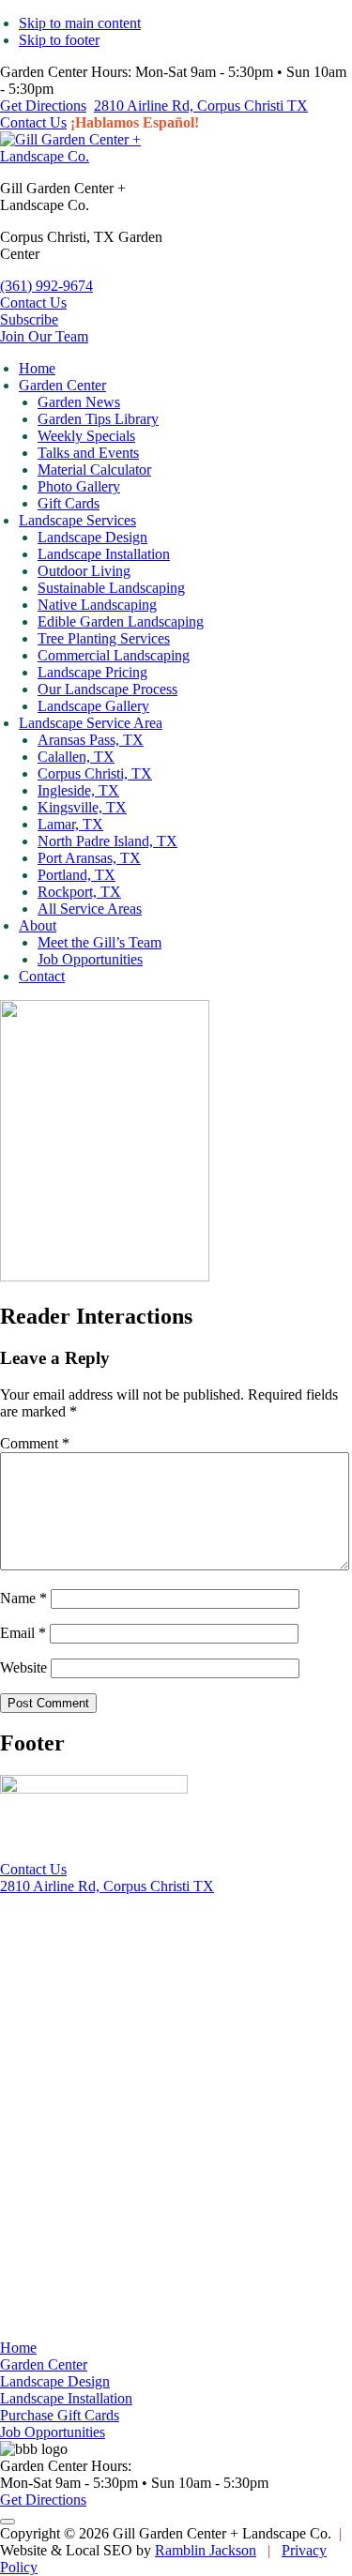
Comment (35, 1443)
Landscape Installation (66, 2398)
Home (18, 2348)
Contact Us (33, 122)
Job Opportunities (53, 2432)
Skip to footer (59, 40)
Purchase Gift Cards (60, 2415)
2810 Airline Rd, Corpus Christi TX (201, 106)
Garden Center (44, 2364)
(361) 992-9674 (46, 286)
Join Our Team (44, 336)
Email (23, 1633)
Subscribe (29, 319)
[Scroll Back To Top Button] (8, 2522)
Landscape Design (55, 2381)
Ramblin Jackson (206, 2550)
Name (23, 1598)
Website (23, 1667)
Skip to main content (80, 23)
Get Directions (43, 106)
